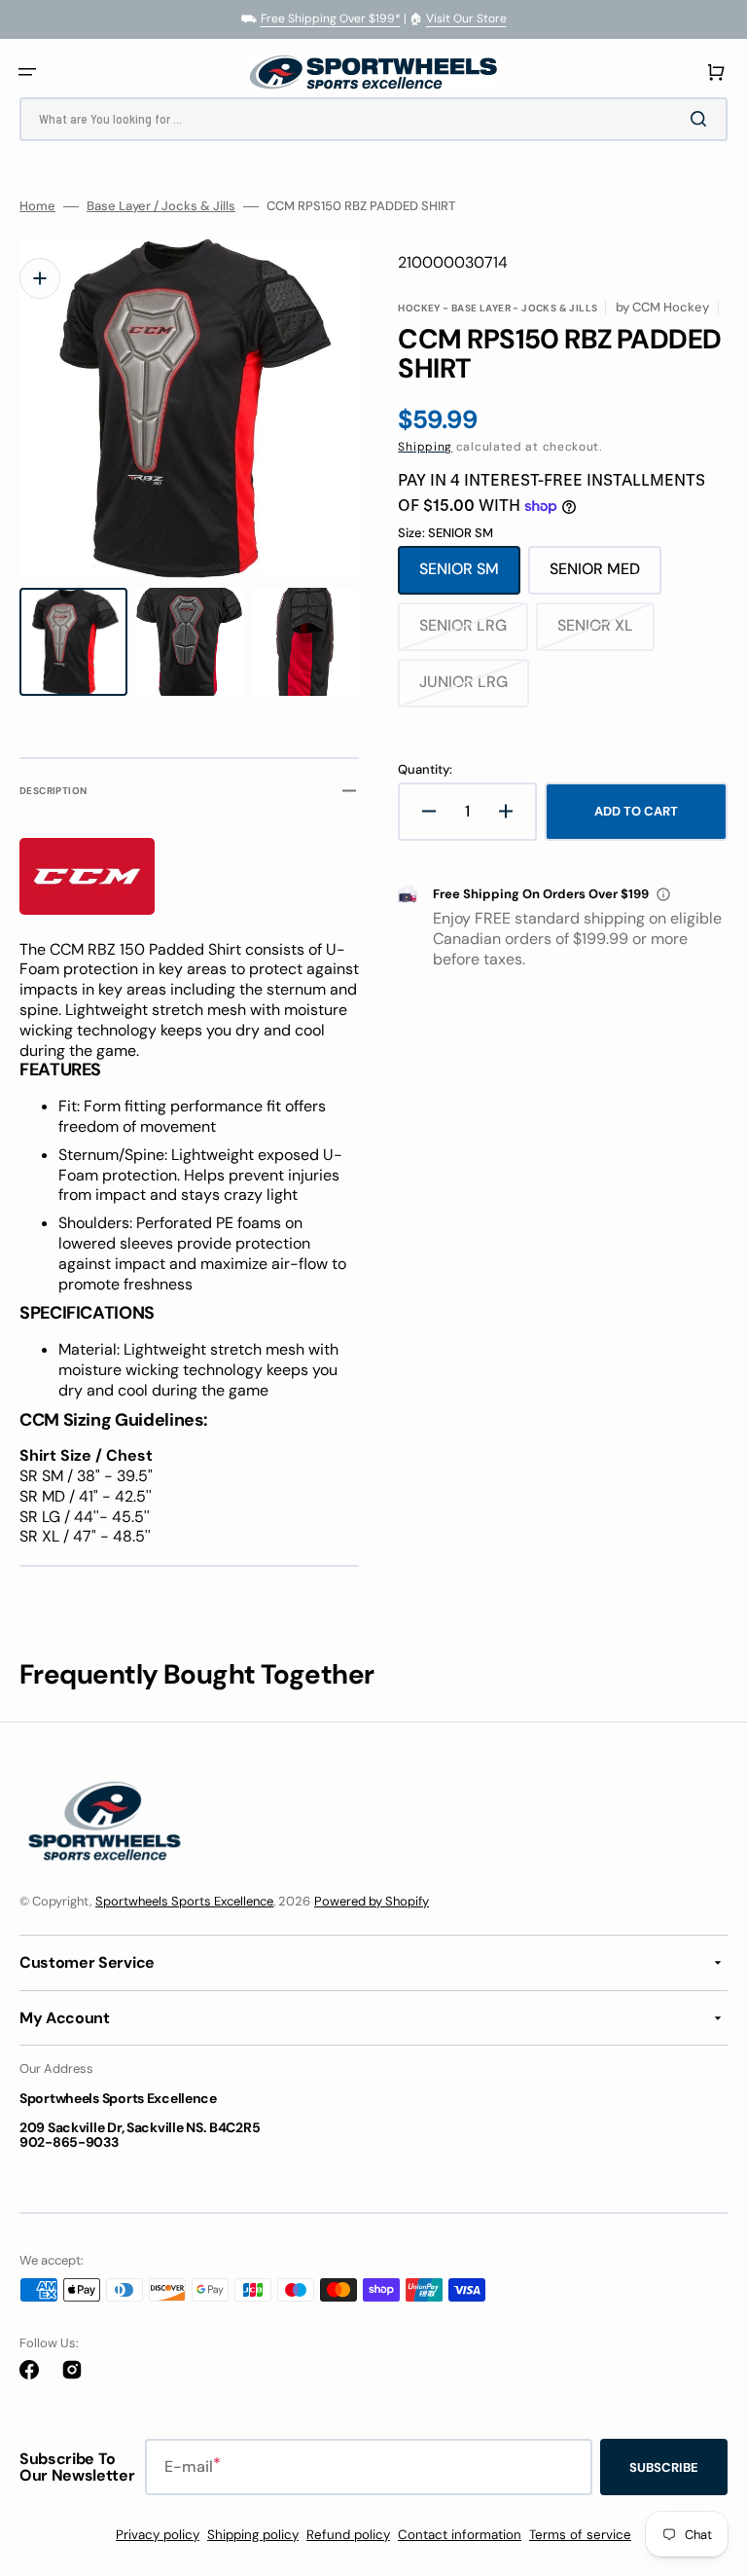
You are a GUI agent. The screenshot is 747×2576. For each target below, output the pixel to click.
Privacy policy (158, 2535)
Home (37, 206)
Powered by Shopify (372, 1901)
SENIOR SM (470, 576)
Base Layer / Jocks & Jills (161, 206)
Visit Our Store (466, 18)
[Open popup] (663, 894)
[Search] (702, 119)
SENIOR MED (605, 576)
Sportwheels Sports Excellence (184, 1901)
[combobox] (373, 119)
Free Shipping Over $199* (331, 18)
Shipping (425, 447)
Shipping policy (253, 2535)
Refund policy (348, 2535)
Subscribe (664, 2467)
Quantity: (425, 770)
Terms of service (580, 2535)
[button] (27, 72)
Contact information (460, 2535)
